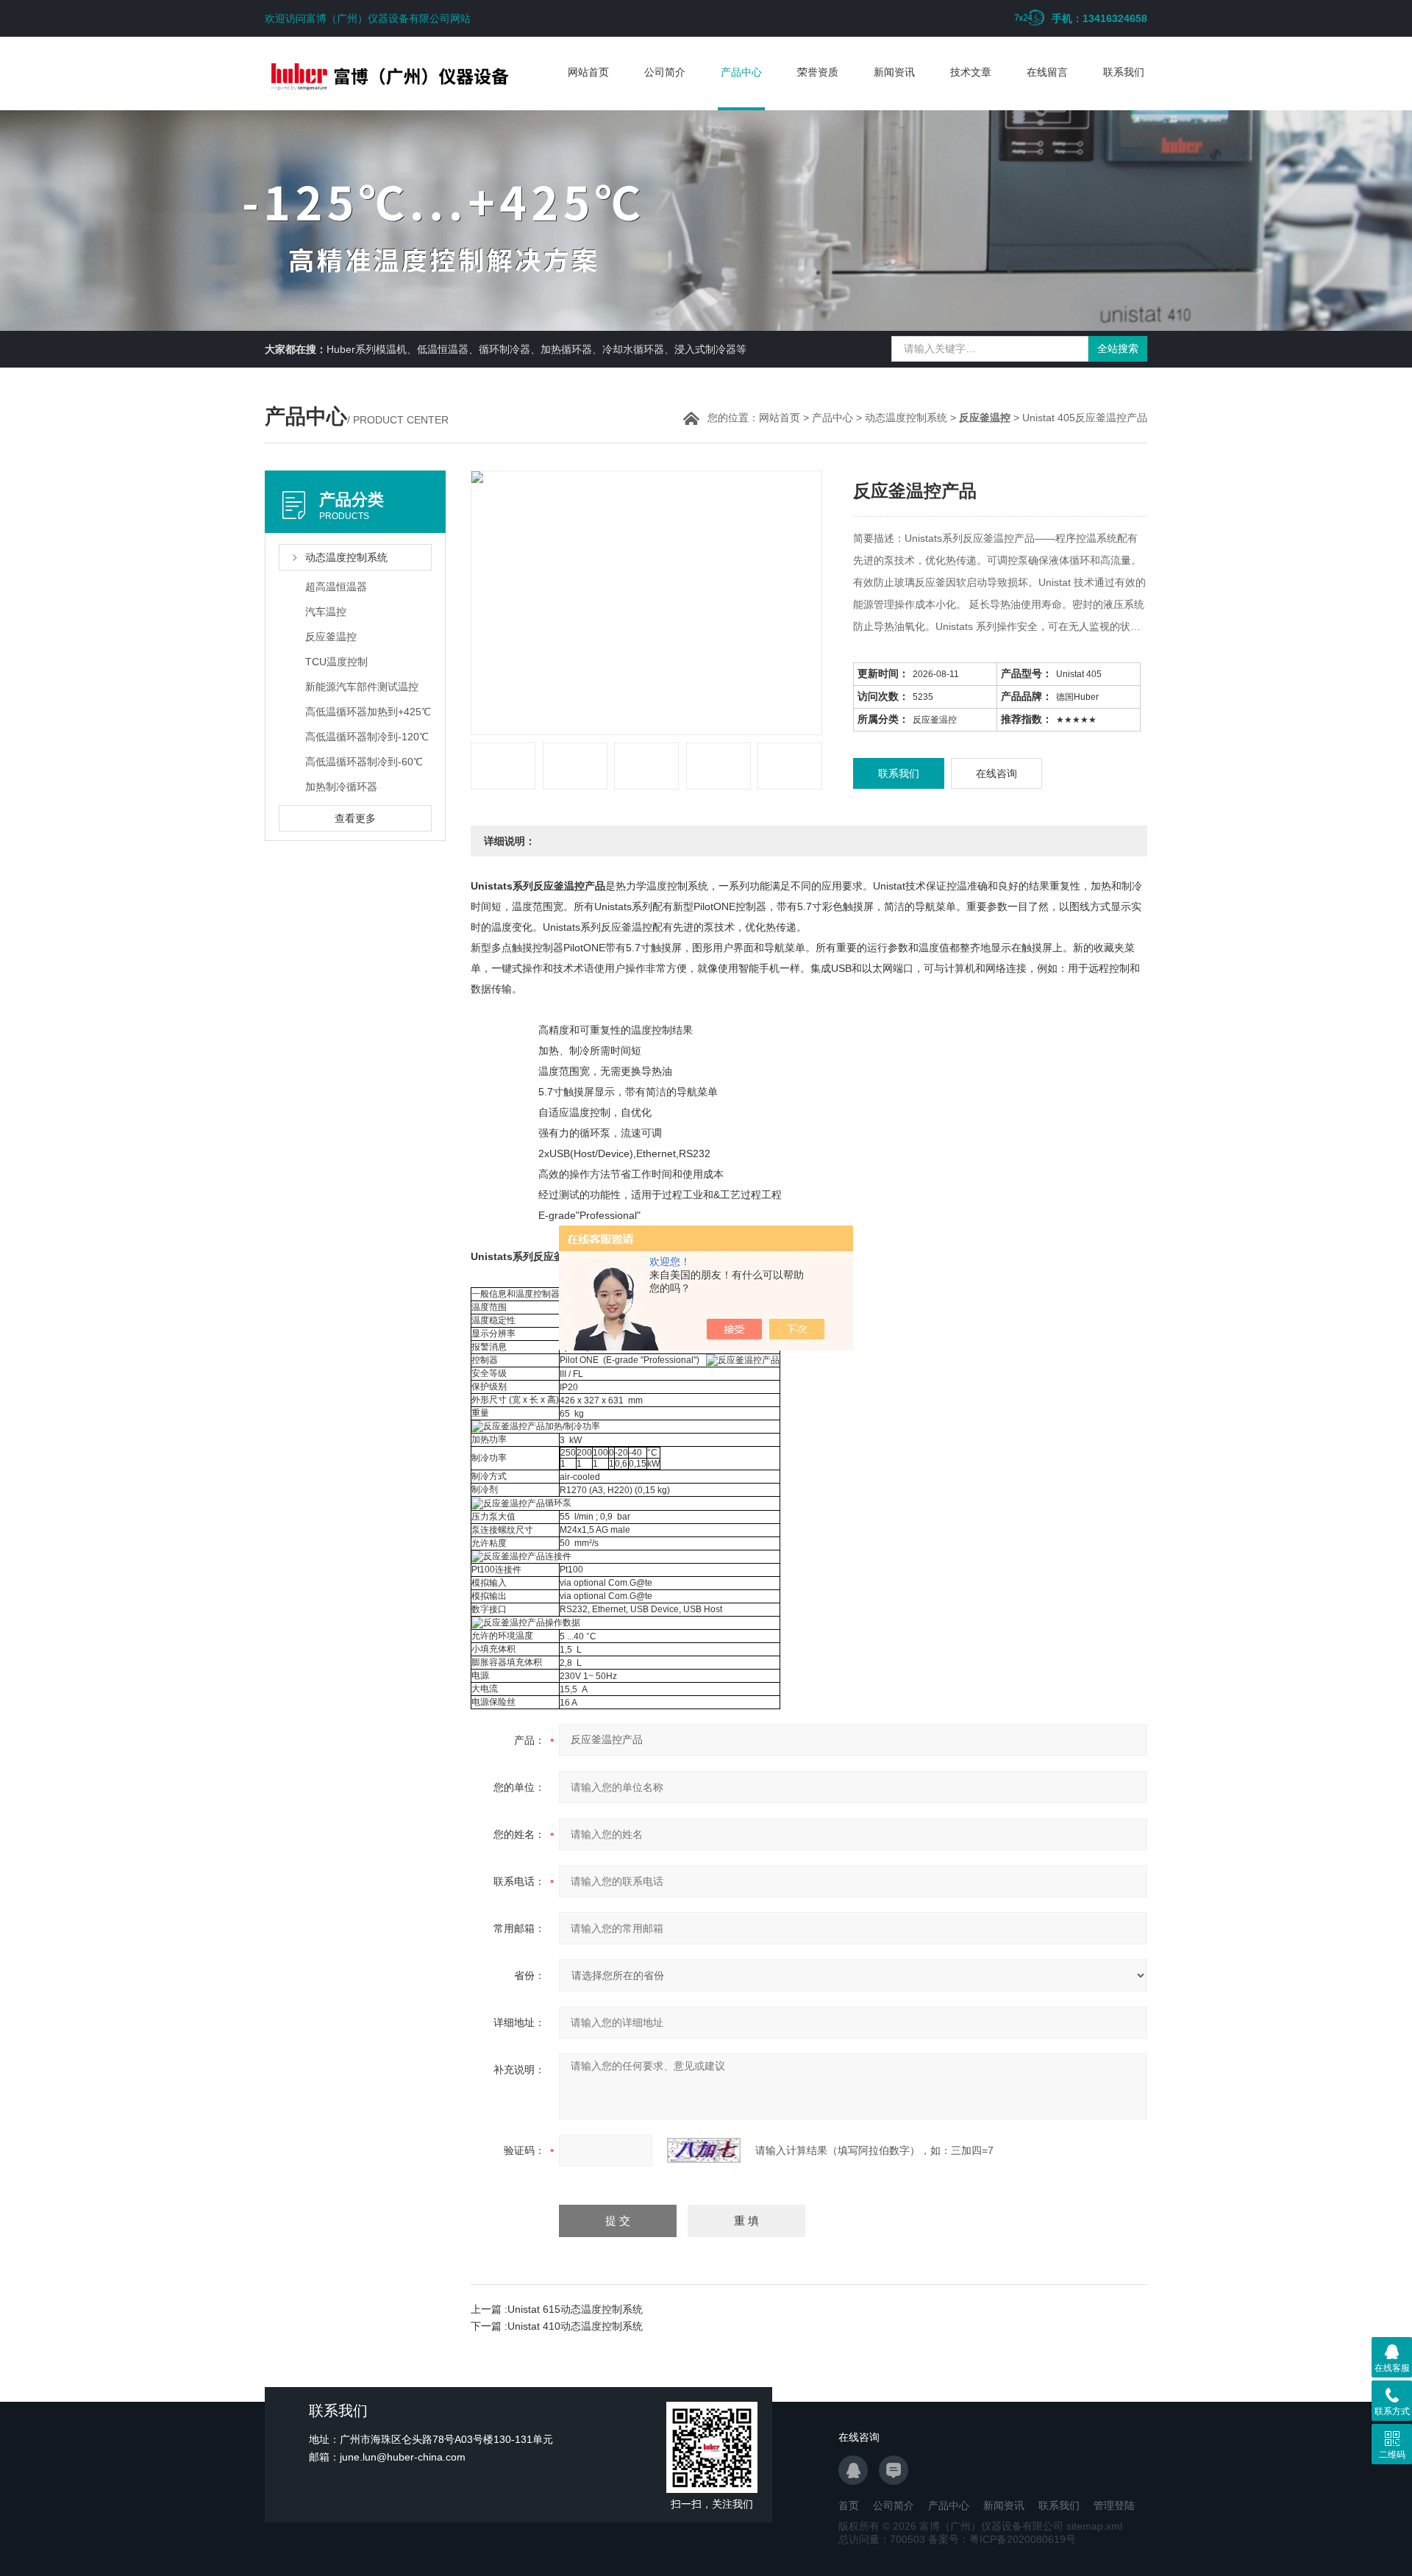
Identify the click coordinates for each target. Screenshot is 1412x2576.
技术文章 (971, 72)
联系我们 (1124, 72)
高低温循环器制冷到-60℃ (364, 762)
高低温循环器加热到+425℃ (368, 712)
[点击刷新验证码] (704, 2150)
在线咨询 (996, 773)
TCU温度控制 (336, 662)
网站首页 (588, 72)
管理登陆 (1114, 2505)
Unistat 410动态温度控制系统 (575, 2326)
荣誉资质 (818, 72)
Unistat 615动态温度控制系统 (575, 2309)
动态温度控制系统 (906, 418)
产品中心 (741, 72)
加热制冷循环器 (341, 787)
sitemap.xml (1094, 2526)
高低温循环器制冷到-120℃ (367, 737)
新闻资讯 (894, 72)
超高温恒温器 (336, 587)
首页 (849, 2505)
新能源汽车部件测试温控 (362, 687)
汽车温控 (326, 612)
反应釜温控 (331, 637)
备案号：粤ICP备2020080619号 (1002, 2539)
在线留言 (1047, 72)
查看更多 (355, 818)
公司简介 (665, 72)
